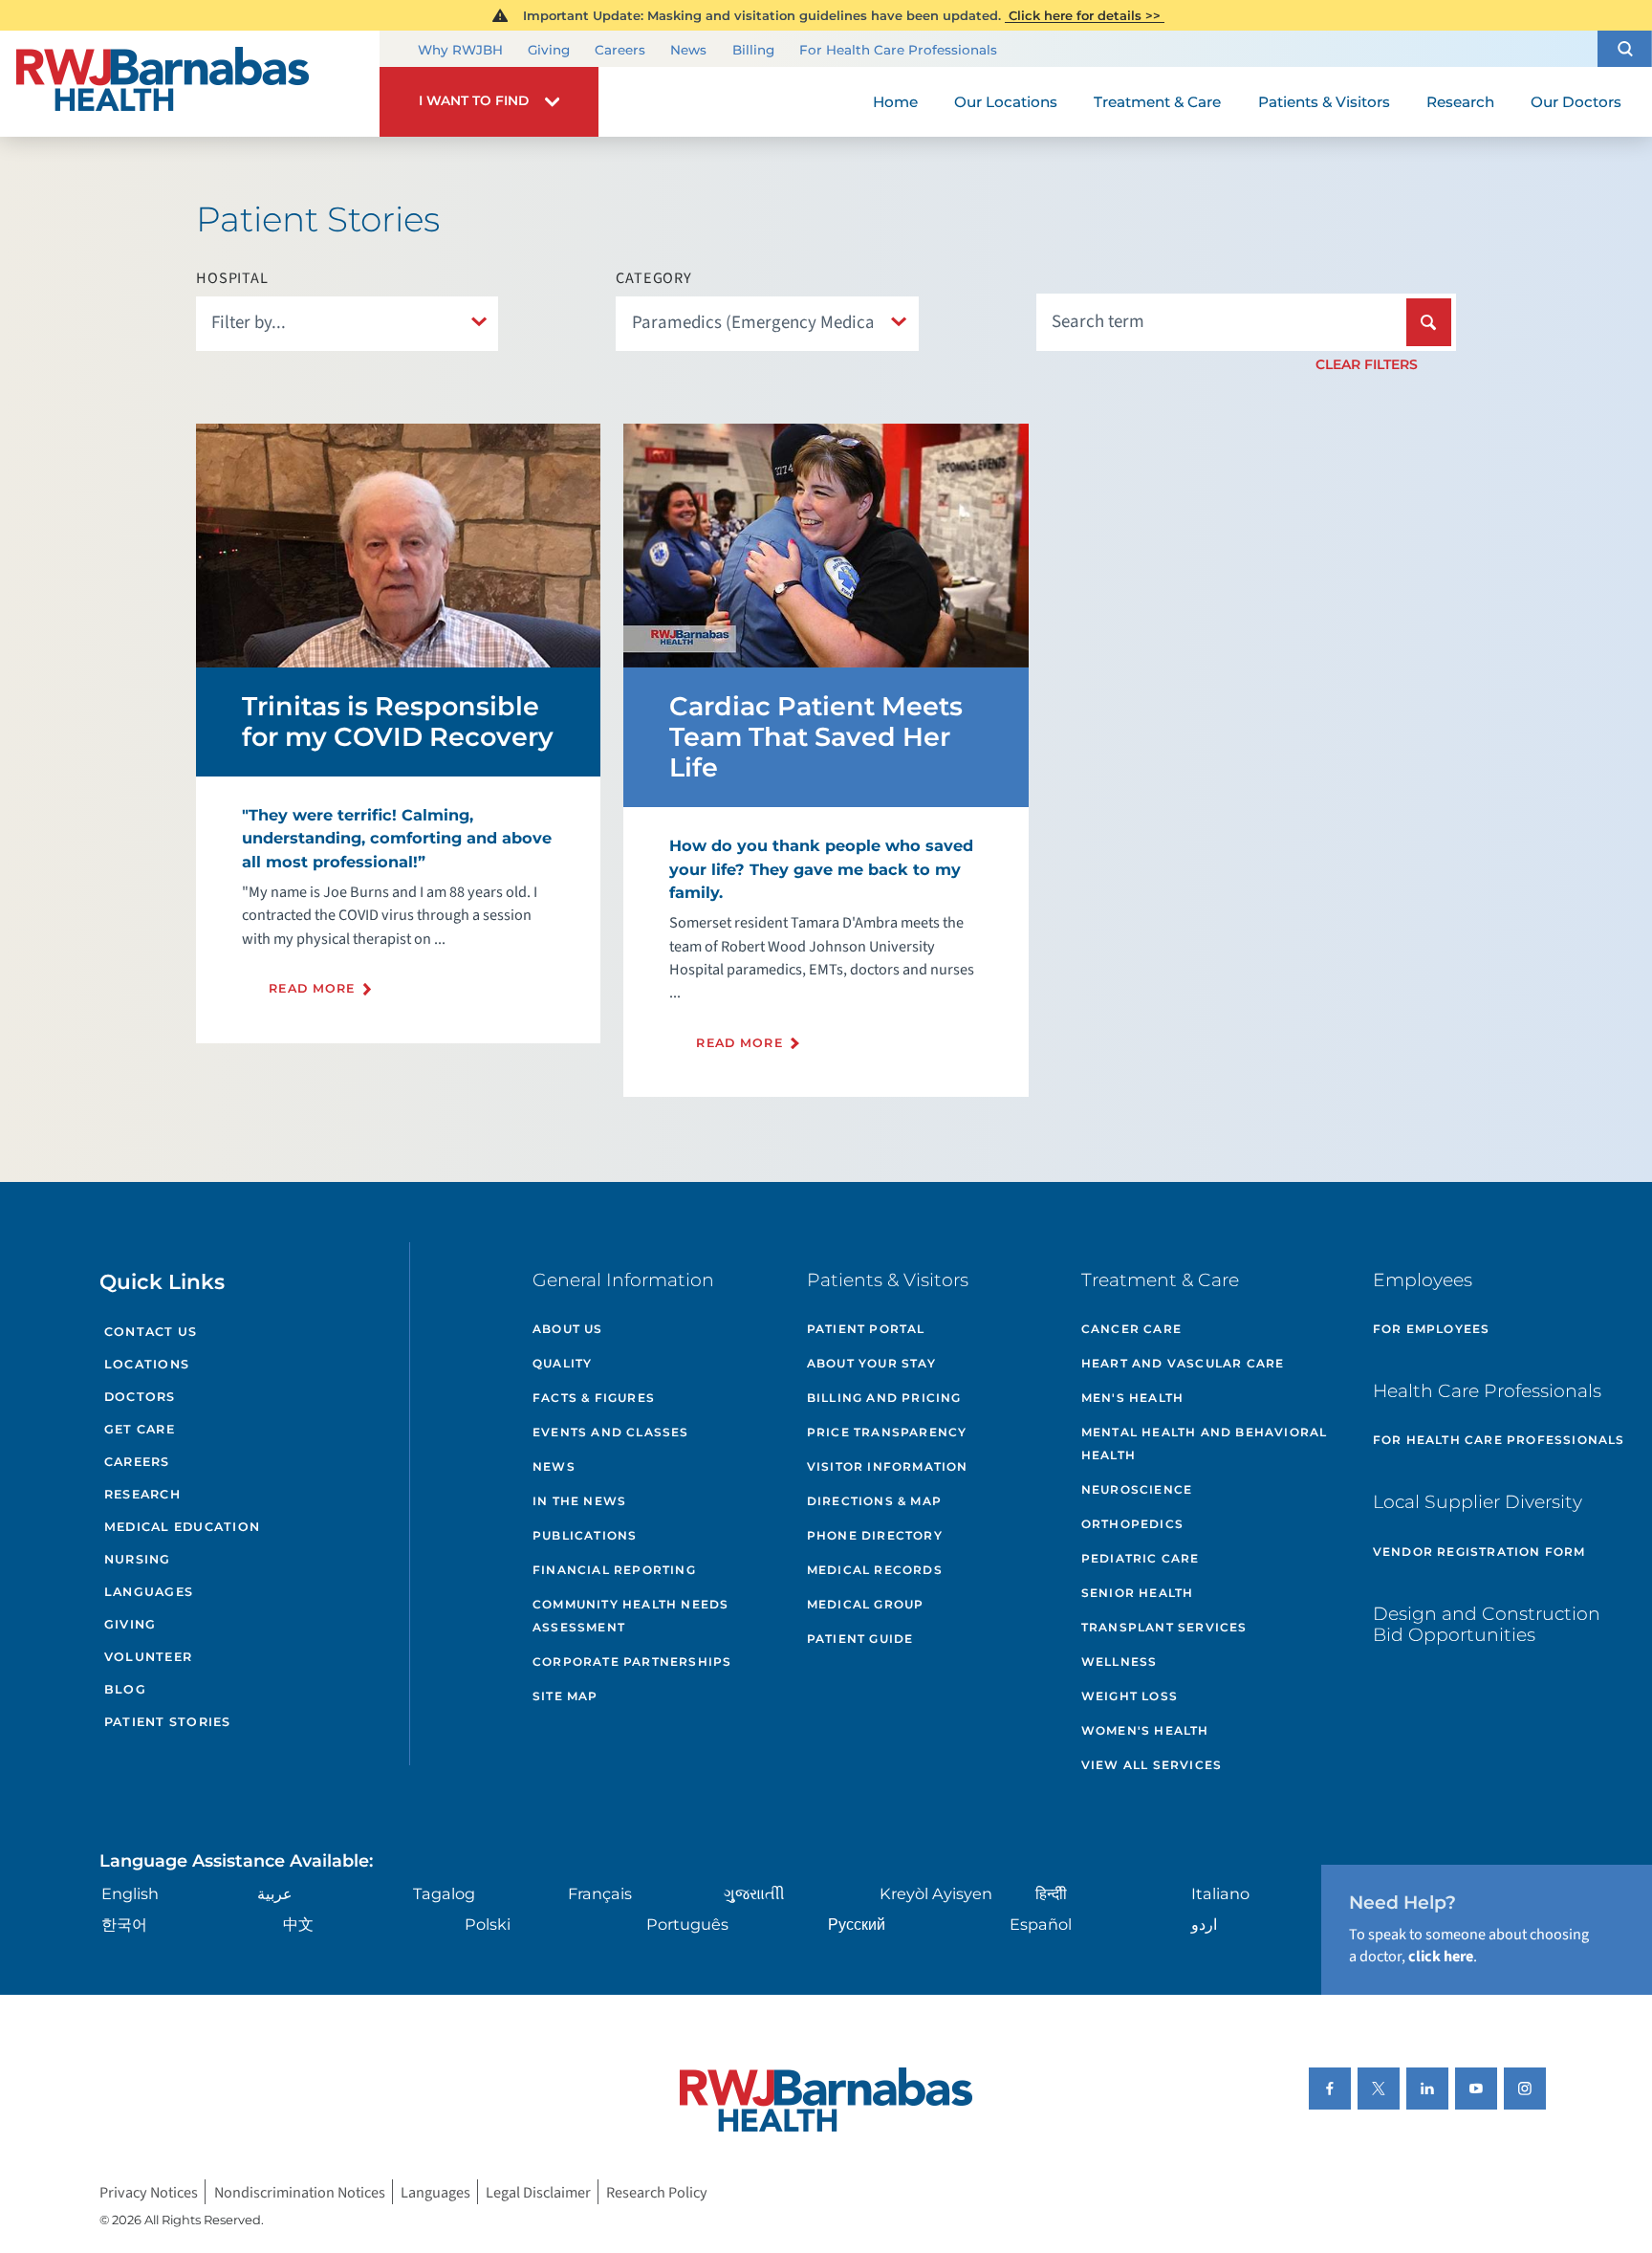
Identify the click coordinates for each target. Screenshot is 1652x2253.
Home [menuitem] (895, 102)
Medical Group (866, 1604)
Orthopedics (1132, 1524)
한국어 (124, 1924)
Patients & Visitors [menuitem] (1324, 102)
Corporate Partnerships (632, 1662)
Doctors (140, 1397)
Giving (549, 50)
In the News (579, 1501)
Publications (585, 1535)
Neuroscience (1137, 1489)
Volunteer (148, 1657)
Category (653, 278)
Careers (620, 50)
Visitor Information (888, 1466)
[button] (1625, 48)
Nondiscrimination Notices (300, 2191)
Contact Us (151, 1332)
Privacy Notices (149, 2191)
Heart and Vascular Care (1183, 1363)
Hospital (232, 278)
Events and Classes (611, 1432)
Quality (562, 1363)
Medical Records (875, 1570)
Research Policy (657, 2191)
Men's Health (1132, 1398)
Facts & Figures (594, 1398)
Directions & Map (874, 1501)
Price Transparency (887, 1432)
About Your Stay (871, 1363)
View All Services (1152, 1765)
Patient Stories (168, 1722)
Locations (147, 1364)
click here (1441, 1956)
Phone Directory (875, 1535)
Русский (857, 1924)
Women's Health (1145, 1730)
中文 (298, 1924)
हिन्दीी (1051, 1893)
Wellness (1119, 1662)
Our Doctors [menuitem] (1576, 102)
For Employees (1432, 1329)
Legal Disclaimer (538, 2191)
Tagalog (444, 1893)
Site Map (565, 1696)
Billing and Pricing (884, 1398)
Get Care (140, 1429)
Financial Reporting (614, 1570)
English (130, 1893)
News (688, 50)
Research (142, 1494)
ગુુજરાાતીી (754, 1893)
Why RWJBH (460, 50)
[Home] (190, 84)
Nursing (138, 1559)
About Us (568, 1329)
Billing (753, 50)
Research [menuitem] (1460, 102)
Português (687, 1924)
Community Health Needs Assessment (630, 1616)
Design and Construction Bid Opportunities (1487, 1625)
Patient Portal (866, 1329)
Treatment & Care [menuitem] (1157, 102)
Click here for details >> (1085, 15)
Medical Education (182, 1527)
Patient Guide (860, 1639)
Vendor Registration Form (1479, 1552)
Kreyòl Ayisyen (936, 1893)
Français (600, 1893)
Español (1041, 1924)
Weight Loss (1130, 1696)
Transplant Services (1164, 1627)
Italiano (1220, 1893)
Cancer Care (1131, 1329)
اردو (1204, 1924)
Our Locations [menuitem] (1006, 102)
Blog (125, 1689)
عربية (275, 1893)
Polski (488, 1924)
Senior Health (1138, 1593)
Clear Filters (1367, 364)
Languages (149, 1592)
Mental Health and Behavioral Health (1205, 1444)
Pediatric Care (1141, 1558)
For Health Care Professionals (898, 50)
